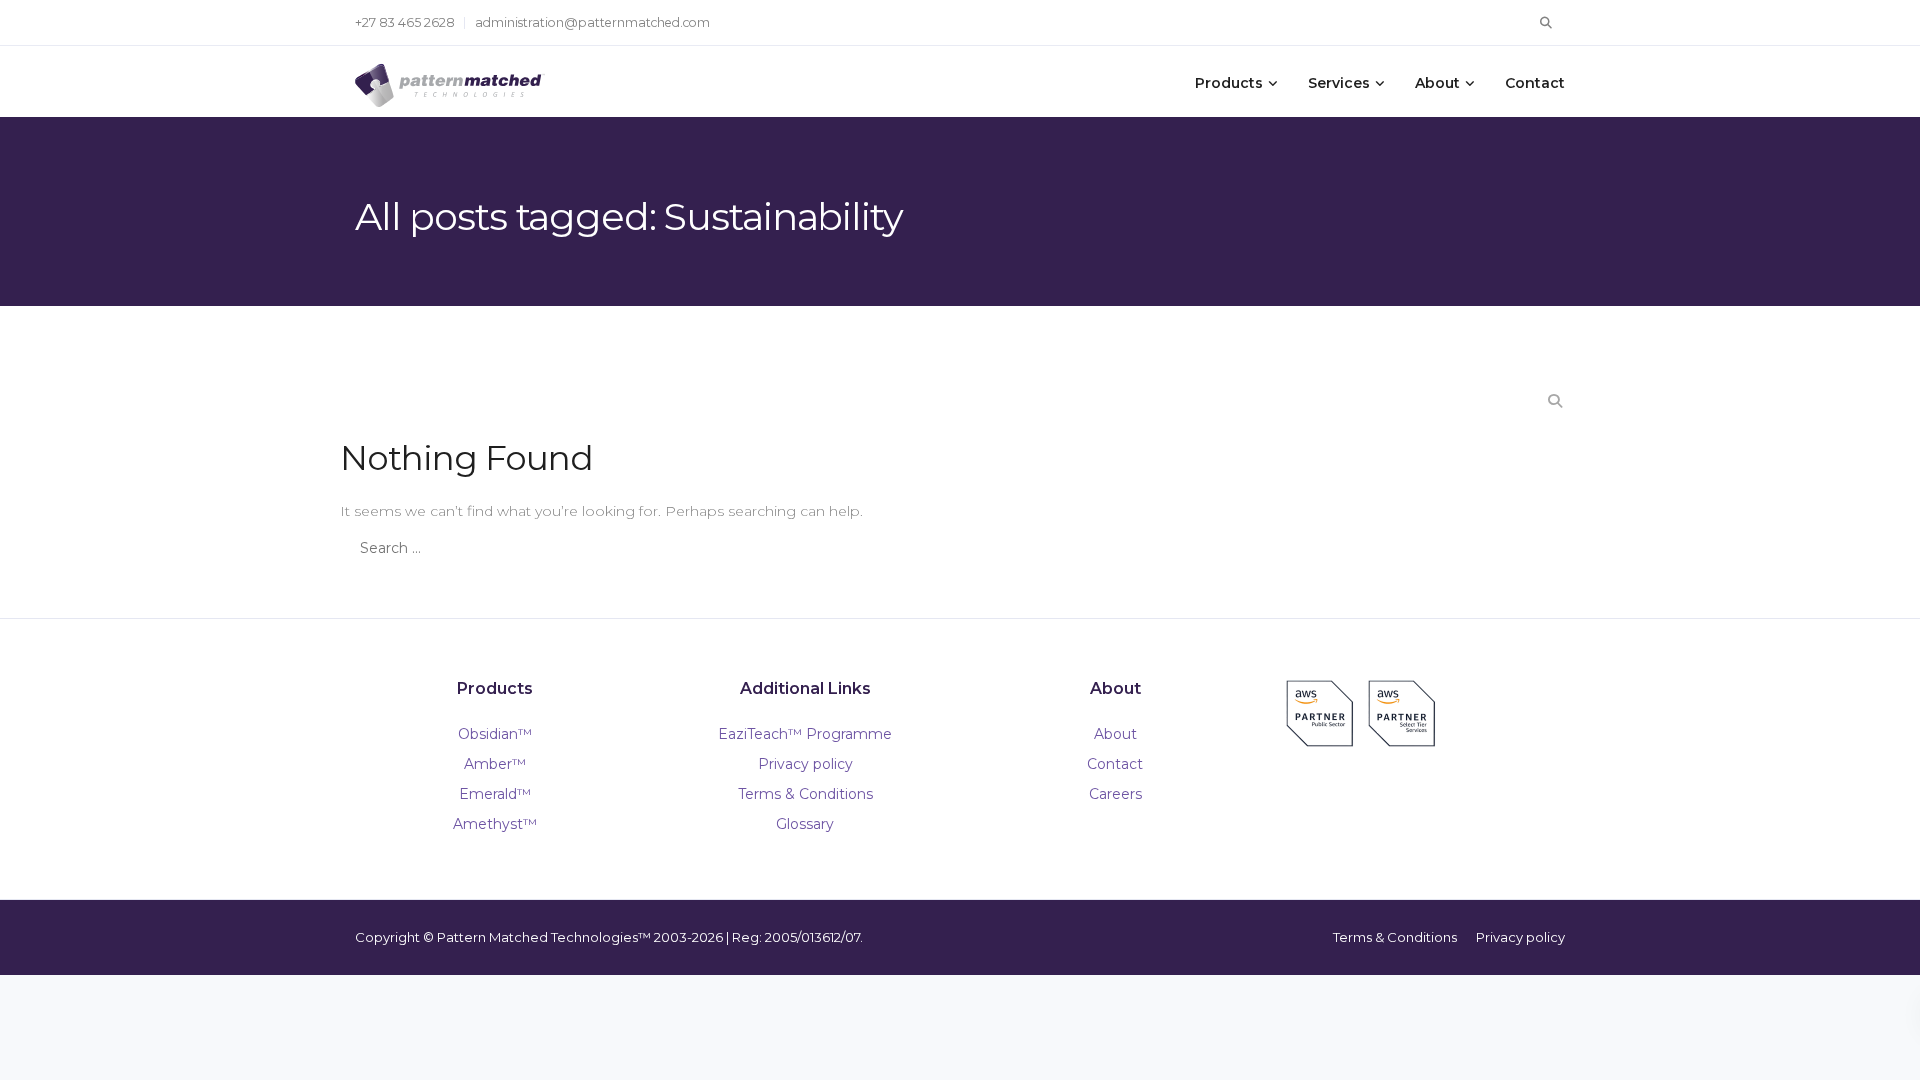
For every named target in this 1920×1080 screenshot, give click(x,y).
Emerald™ (495, 794)
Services (1339, 83)
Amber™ (495, 764)
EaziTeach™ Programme (805, 734)
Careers (1115, 794)
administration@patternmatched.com (592, 22)
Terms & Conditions (805, 794)
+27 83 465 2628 (405, 22)
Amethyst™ (495, 824)
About (1437, 83)
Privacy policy (805, 764)
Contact (1535, 83)
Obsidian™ (495, 734)
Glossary (805, 824)
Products (1229, 83)
